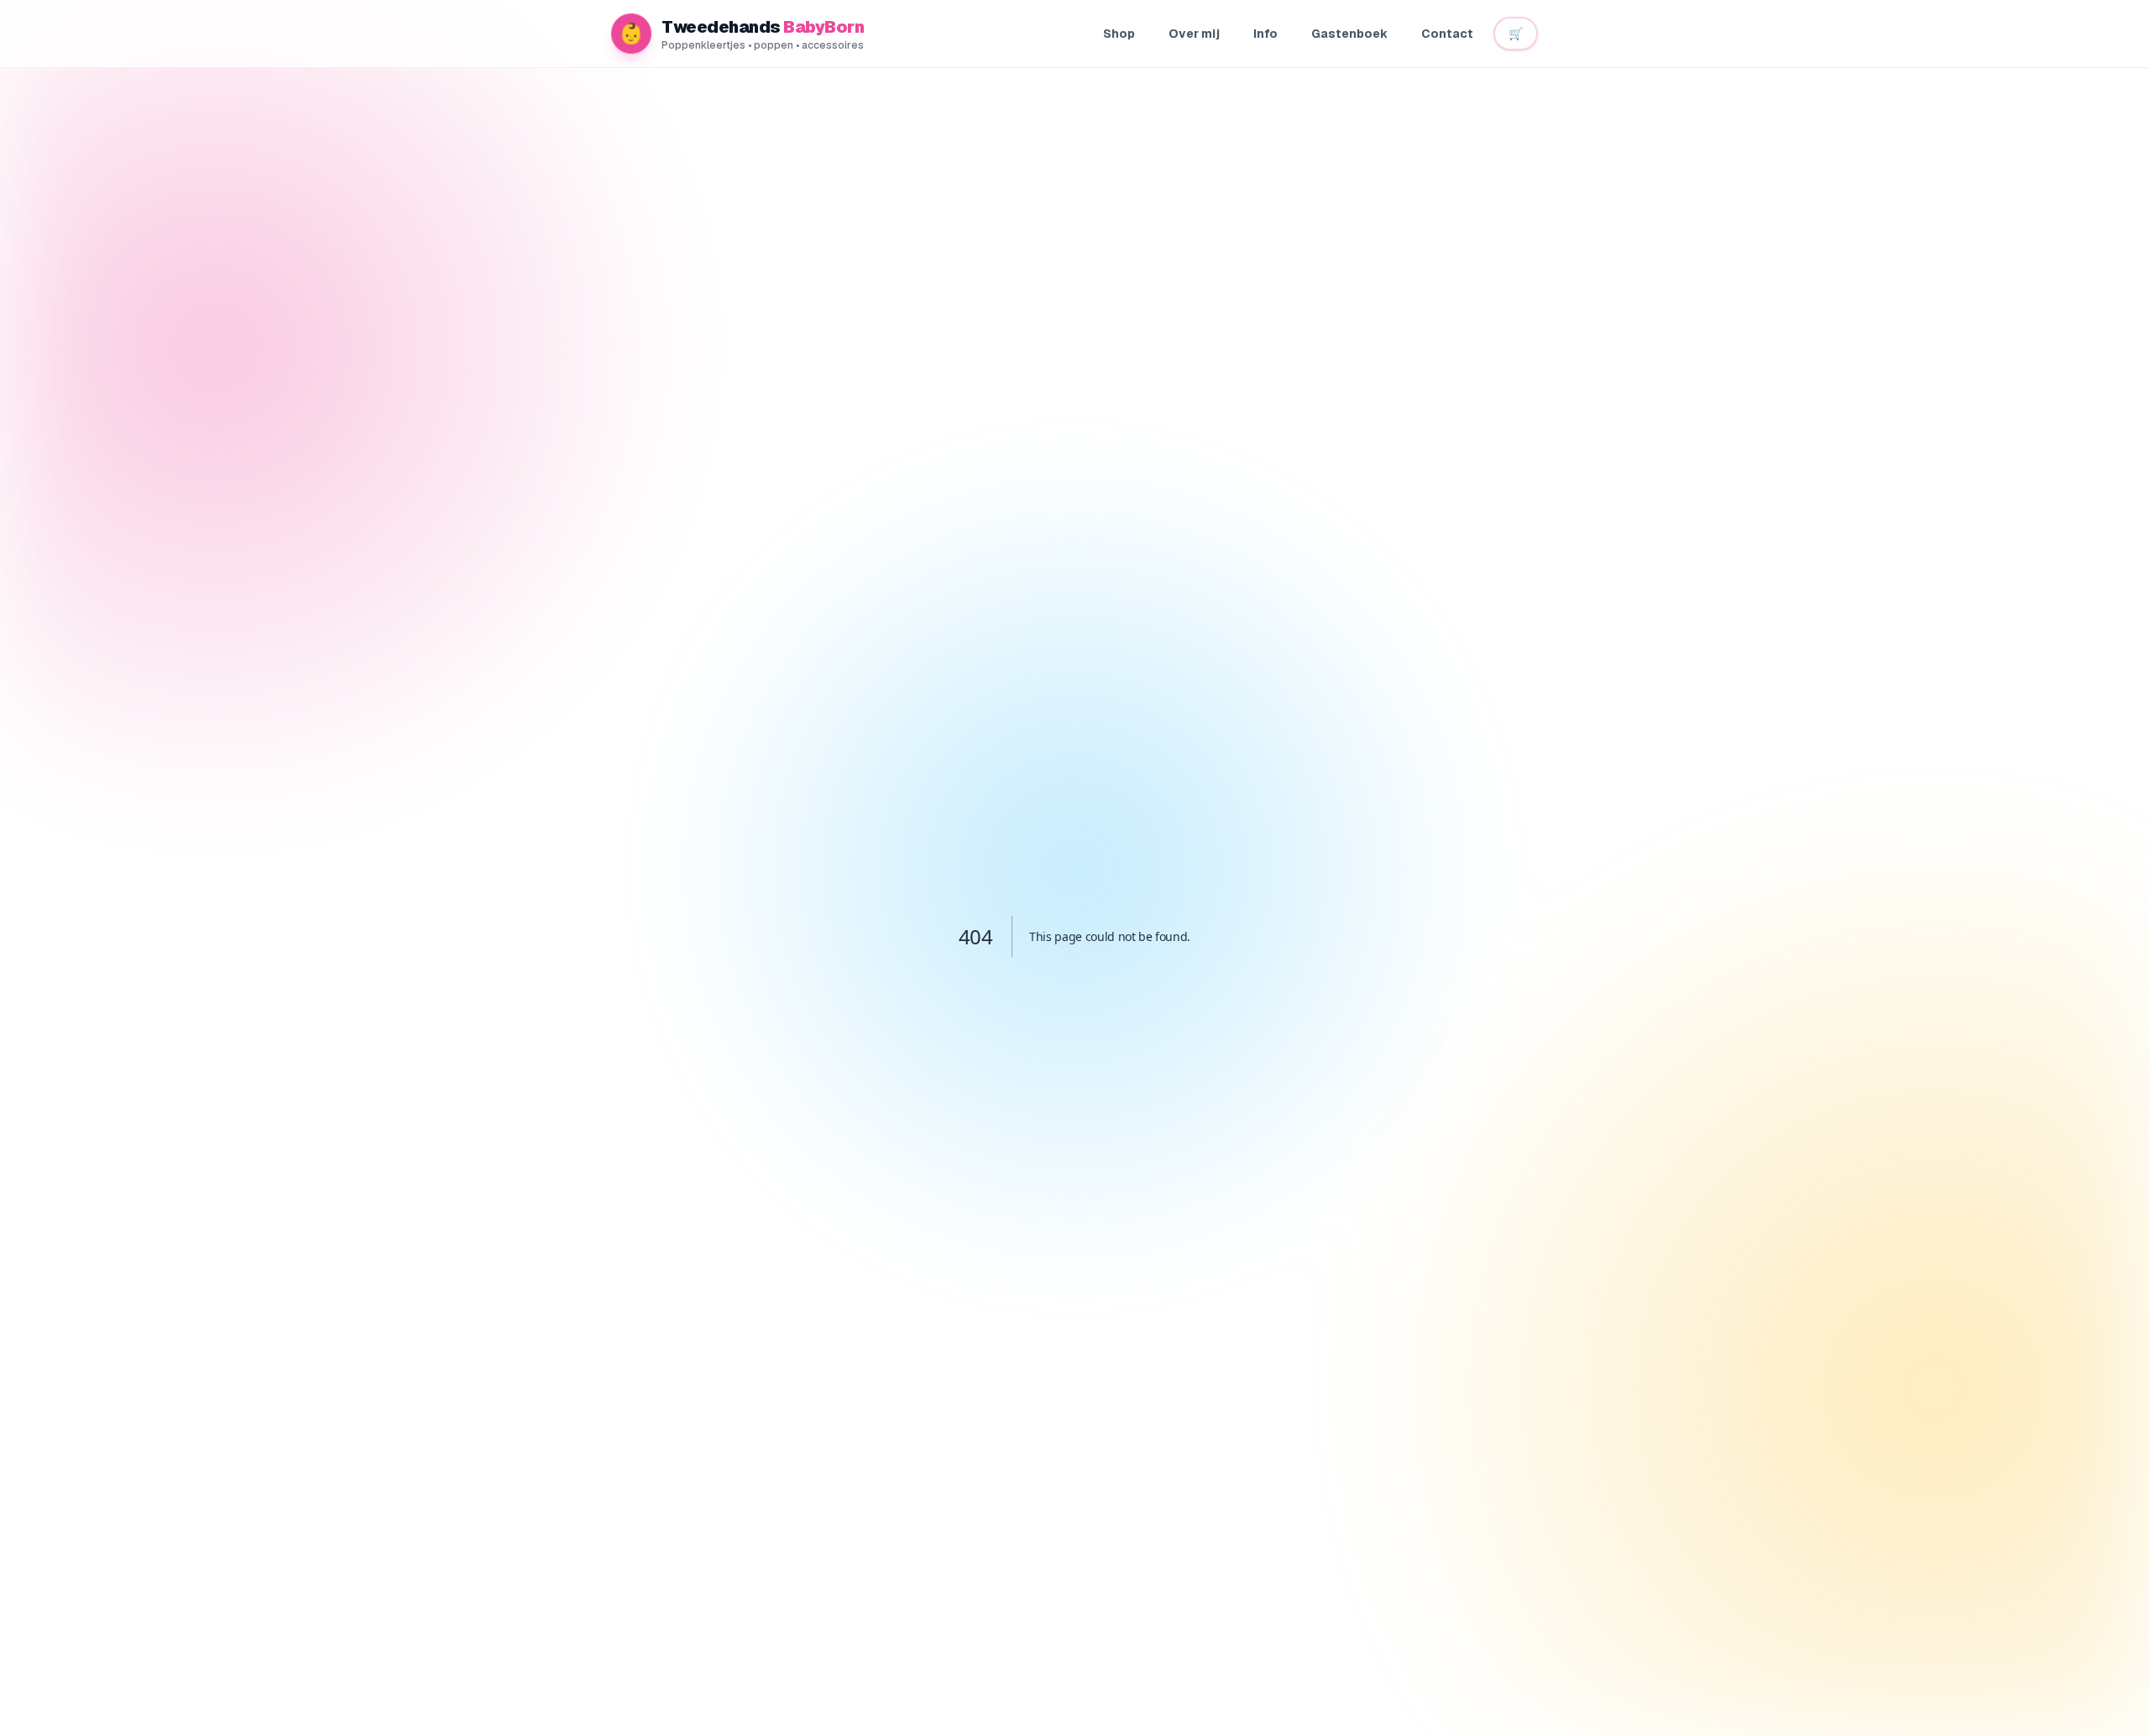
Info (1265, 34)
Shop (1119, 34)
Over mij (1194, 34)
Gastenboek (1349, 34)
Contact (1447, 34)
